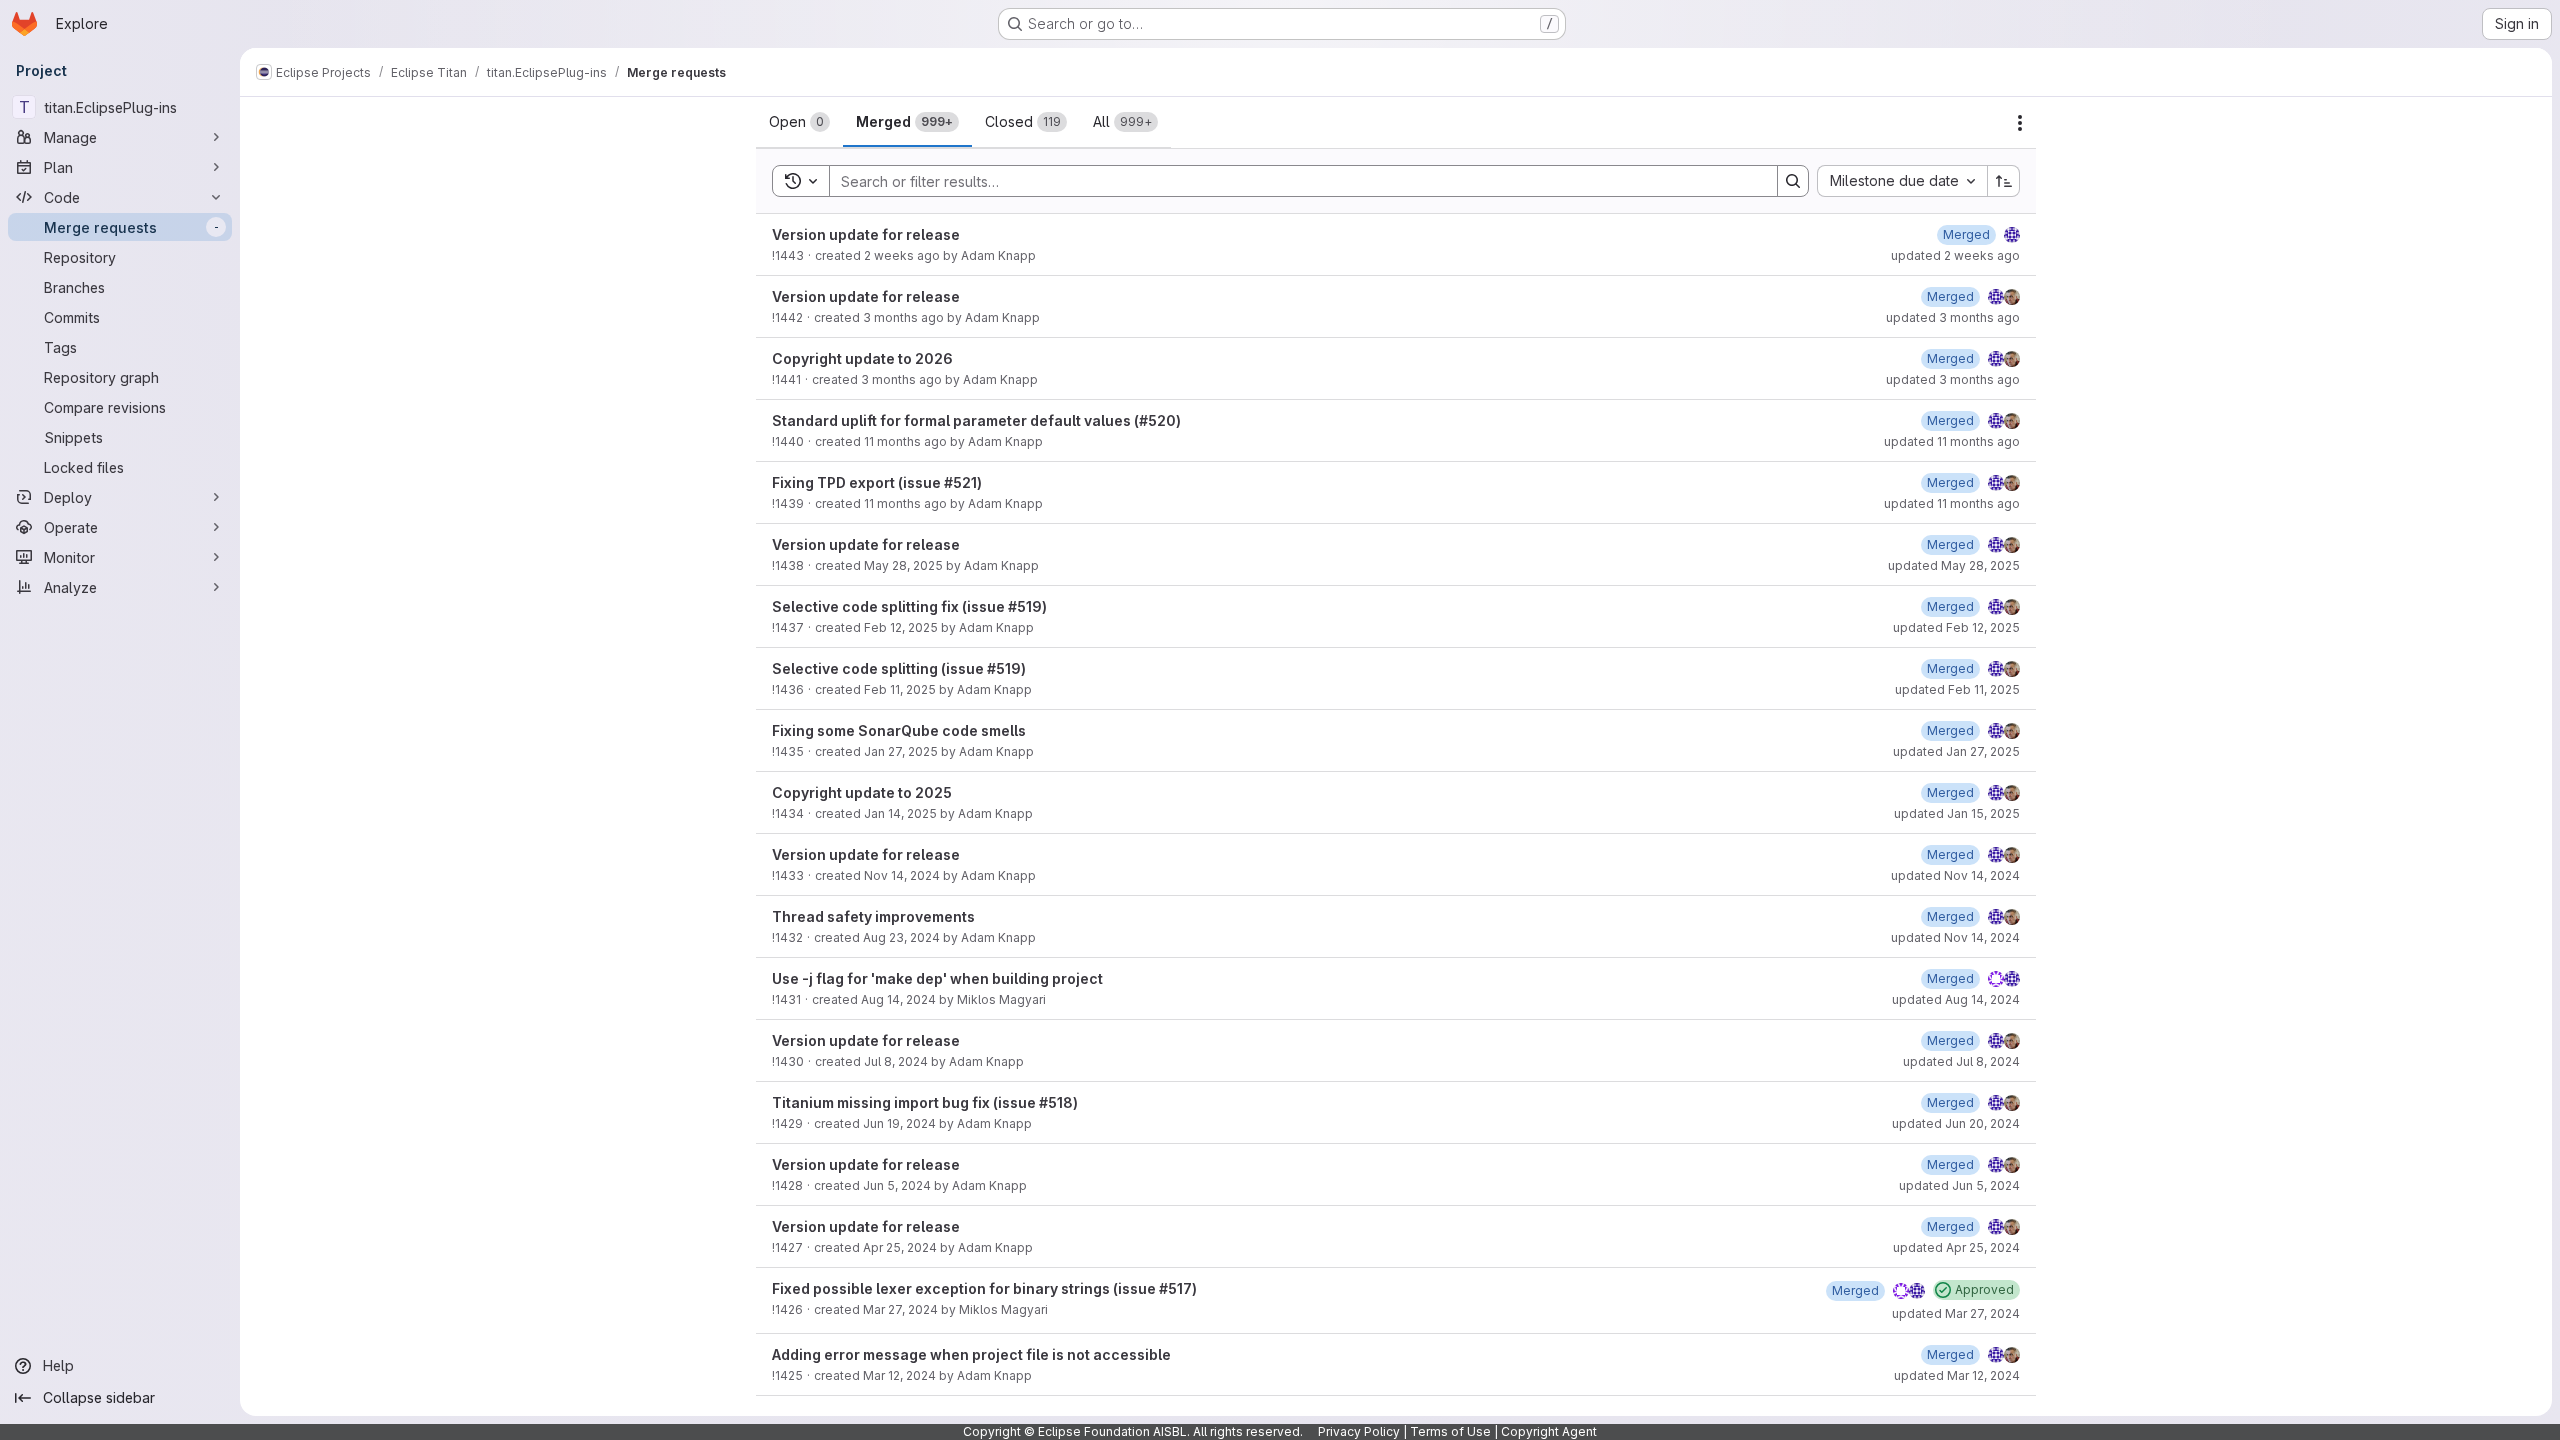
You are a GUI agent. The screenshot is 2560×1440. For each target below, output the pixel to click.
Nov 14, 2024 (902, 875)
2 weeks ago (902, 255)
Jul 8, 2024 (896, 1061)
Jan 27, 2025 (901, 751)
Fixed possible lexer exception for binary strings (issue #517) (984, 1288)
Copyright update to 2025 (862, 792)
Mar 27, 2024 (900, 1309)
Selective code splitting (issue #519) (899, 668)
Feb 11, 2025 (900, 689)
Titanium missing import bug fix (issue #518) (925, 1102)
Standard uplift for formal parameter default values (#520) (976, 420)
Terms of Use (1450, 1431)
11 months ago (905, 441)
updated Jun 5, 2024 (1959, 1185)
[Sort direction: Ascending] (2004, 181)
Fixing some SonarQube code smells (899, 730)
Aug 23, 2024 (901, 937)
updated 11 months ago (1952, 441)
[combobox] (1902, 181)
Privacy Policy (1359, 1431)
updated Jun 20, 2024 (1956, 1123)
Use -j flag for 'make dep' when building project (937, 978)
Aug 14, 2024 (898, 999)
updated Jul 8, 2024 (1961, 1061)
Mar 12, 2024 (899, 1375)
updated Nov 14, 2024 (1955, 875)
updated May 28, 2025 (1954, 565)
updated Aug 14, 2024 (1956, 999)
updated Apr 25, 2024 (1956, 1247)
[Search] (1793, 181)
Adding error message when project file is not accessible (971, 1354)
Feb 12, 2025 (901, 627)
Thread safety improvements (873, 916)
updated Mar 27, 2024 (1956, 1313)
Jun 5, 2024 (897, 1185)
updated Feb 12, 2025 (1956, 627)
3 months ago (903, 317)
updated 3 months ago (1953, 317)
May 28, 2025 (903, 565)
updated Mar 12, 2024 (1957, 1375)
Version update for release (866, 234)
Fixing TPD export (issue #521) (877, 482)
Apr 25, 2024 (900, 1247)
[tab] (799, 122)
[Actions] (2020, 123)
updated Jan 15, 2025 (1957, 813)
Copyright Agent (1549, 1431)
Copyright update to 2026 (862, 358)
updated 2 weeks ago (1955, 255)
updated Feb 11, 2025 (1957, 689)
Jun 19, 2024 (899, 1123)
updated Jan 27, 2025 (1956, 751)
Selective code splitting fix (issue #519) (909, 606)
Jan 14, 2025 (900, 813)
